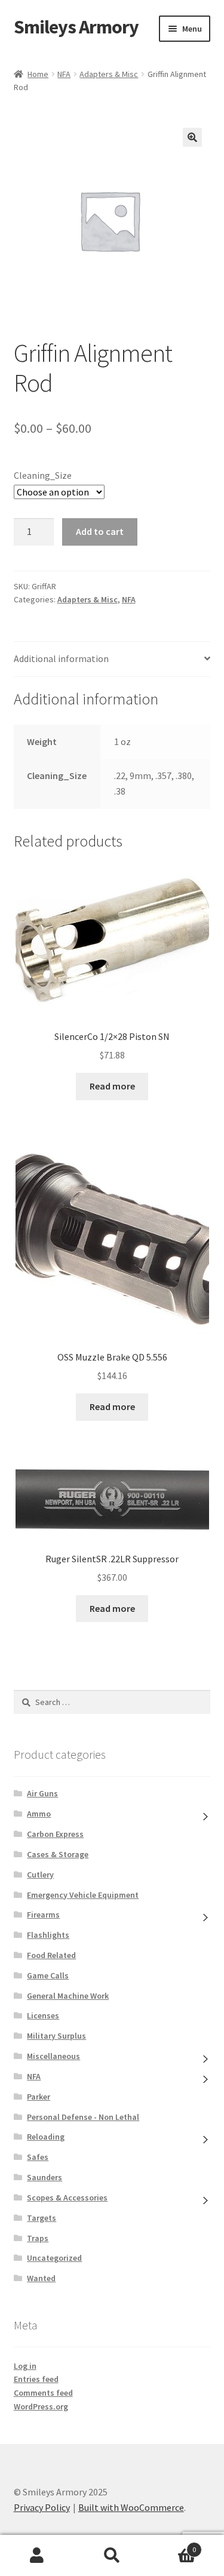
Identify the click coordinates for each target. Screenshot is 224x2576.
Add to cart (100, 531)
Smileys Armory (76, 27)
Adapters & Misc (109, 74)
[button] (192, 137)
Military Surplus (56, 2036)
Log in (25, 2366)
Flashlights (48, 1935)
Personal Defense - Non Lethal (83, 2117)
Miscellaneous (53, 2056)
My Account (37, 2556)
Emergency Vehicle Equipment (83, 1895)
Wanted (41, 2278)
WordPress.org (41, 2406)
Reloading (46, 2137)
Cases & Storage (58, 1854)
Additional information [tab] (61, 658)
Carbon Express (55, 1834)
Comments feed (43, 2393)
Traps (38, 2238)
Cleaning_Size (43, 475)
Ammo (39, 1814)
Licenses (43, 2015)
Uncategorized (54, 2258)
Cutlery (40, 1875)
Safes (38, 2157)
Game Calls (48, 1975)
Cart (173, 2545)
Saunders (45, 2177)
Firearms (43, 1915)
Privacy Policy (42, 2507)
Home (38, 74)
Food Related (51, 1955)
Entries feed (36, 2379)
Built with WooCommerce (131, 2507)
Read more (112, 1086)
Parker (39, 2097)
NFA (64, 74)
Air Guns (42, 1793)
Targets (42, 2218)
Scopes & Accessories (67, 2198)
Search (112, 2556)
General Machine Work (68, 1996)
